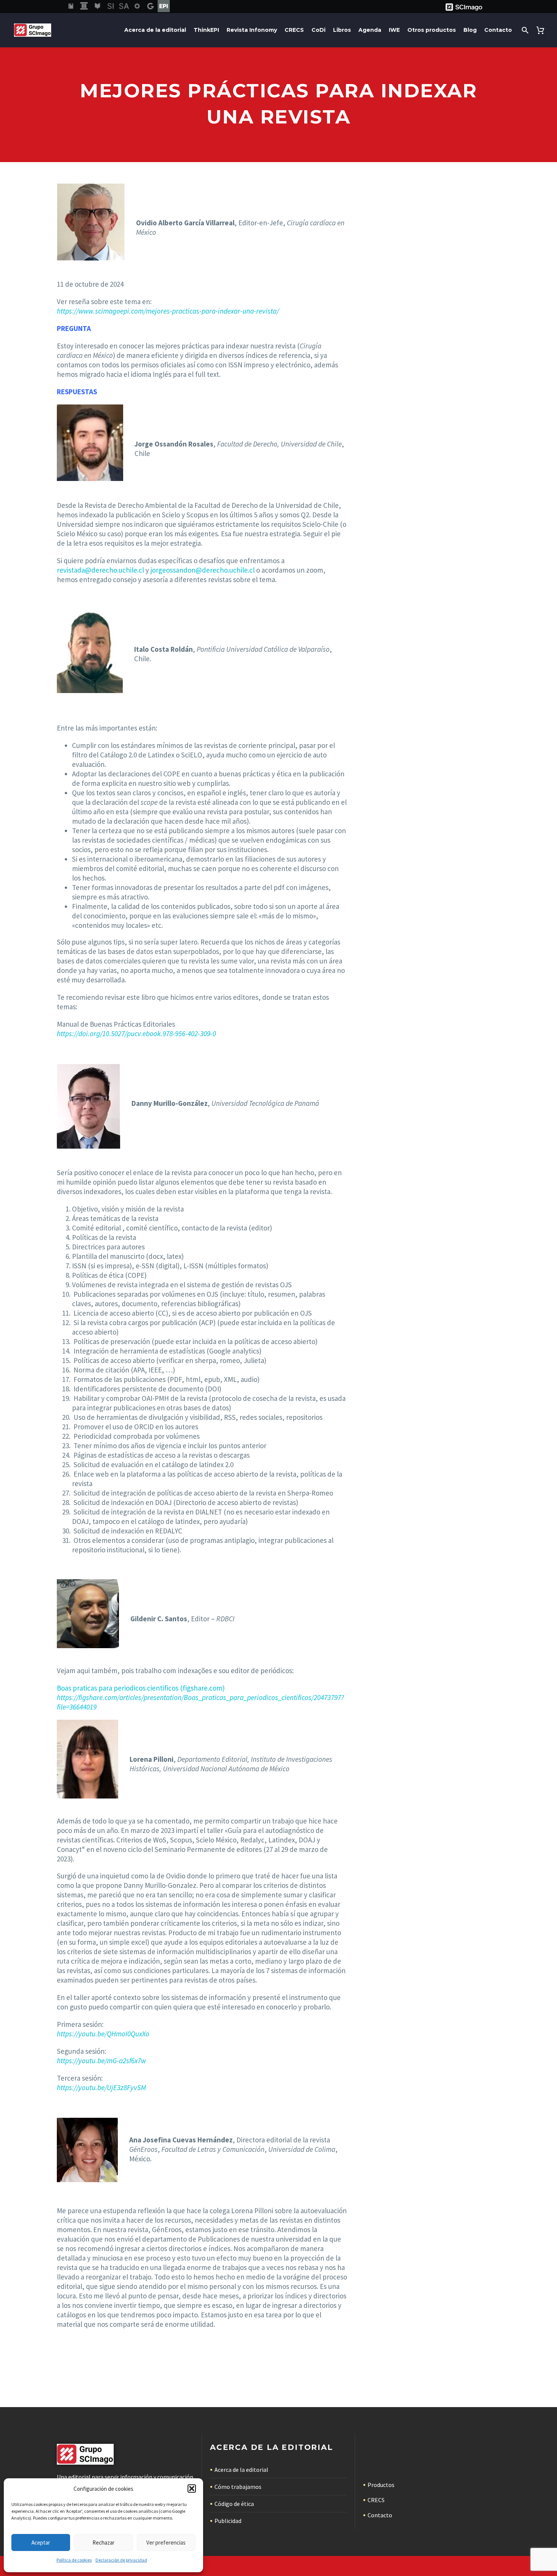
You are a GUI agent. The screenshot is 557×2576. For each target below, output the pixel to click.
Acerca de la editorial (155, 30)
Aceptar (41, 2542)
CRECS (294, 30)
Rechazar (103, 2542)
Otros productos (432, 30)
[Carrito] (542, 30)
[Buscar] (524, 30)
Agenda (370, 30)
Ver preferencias (166, 2542)
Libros (342, 30)
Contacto (498, 30)
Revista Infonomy (252, 30)
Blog (470, 30)
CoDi (318, 30)
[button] (192, 2489)
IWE (394, 30)
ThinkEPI (206, 30)
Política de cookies (74, 2560)
